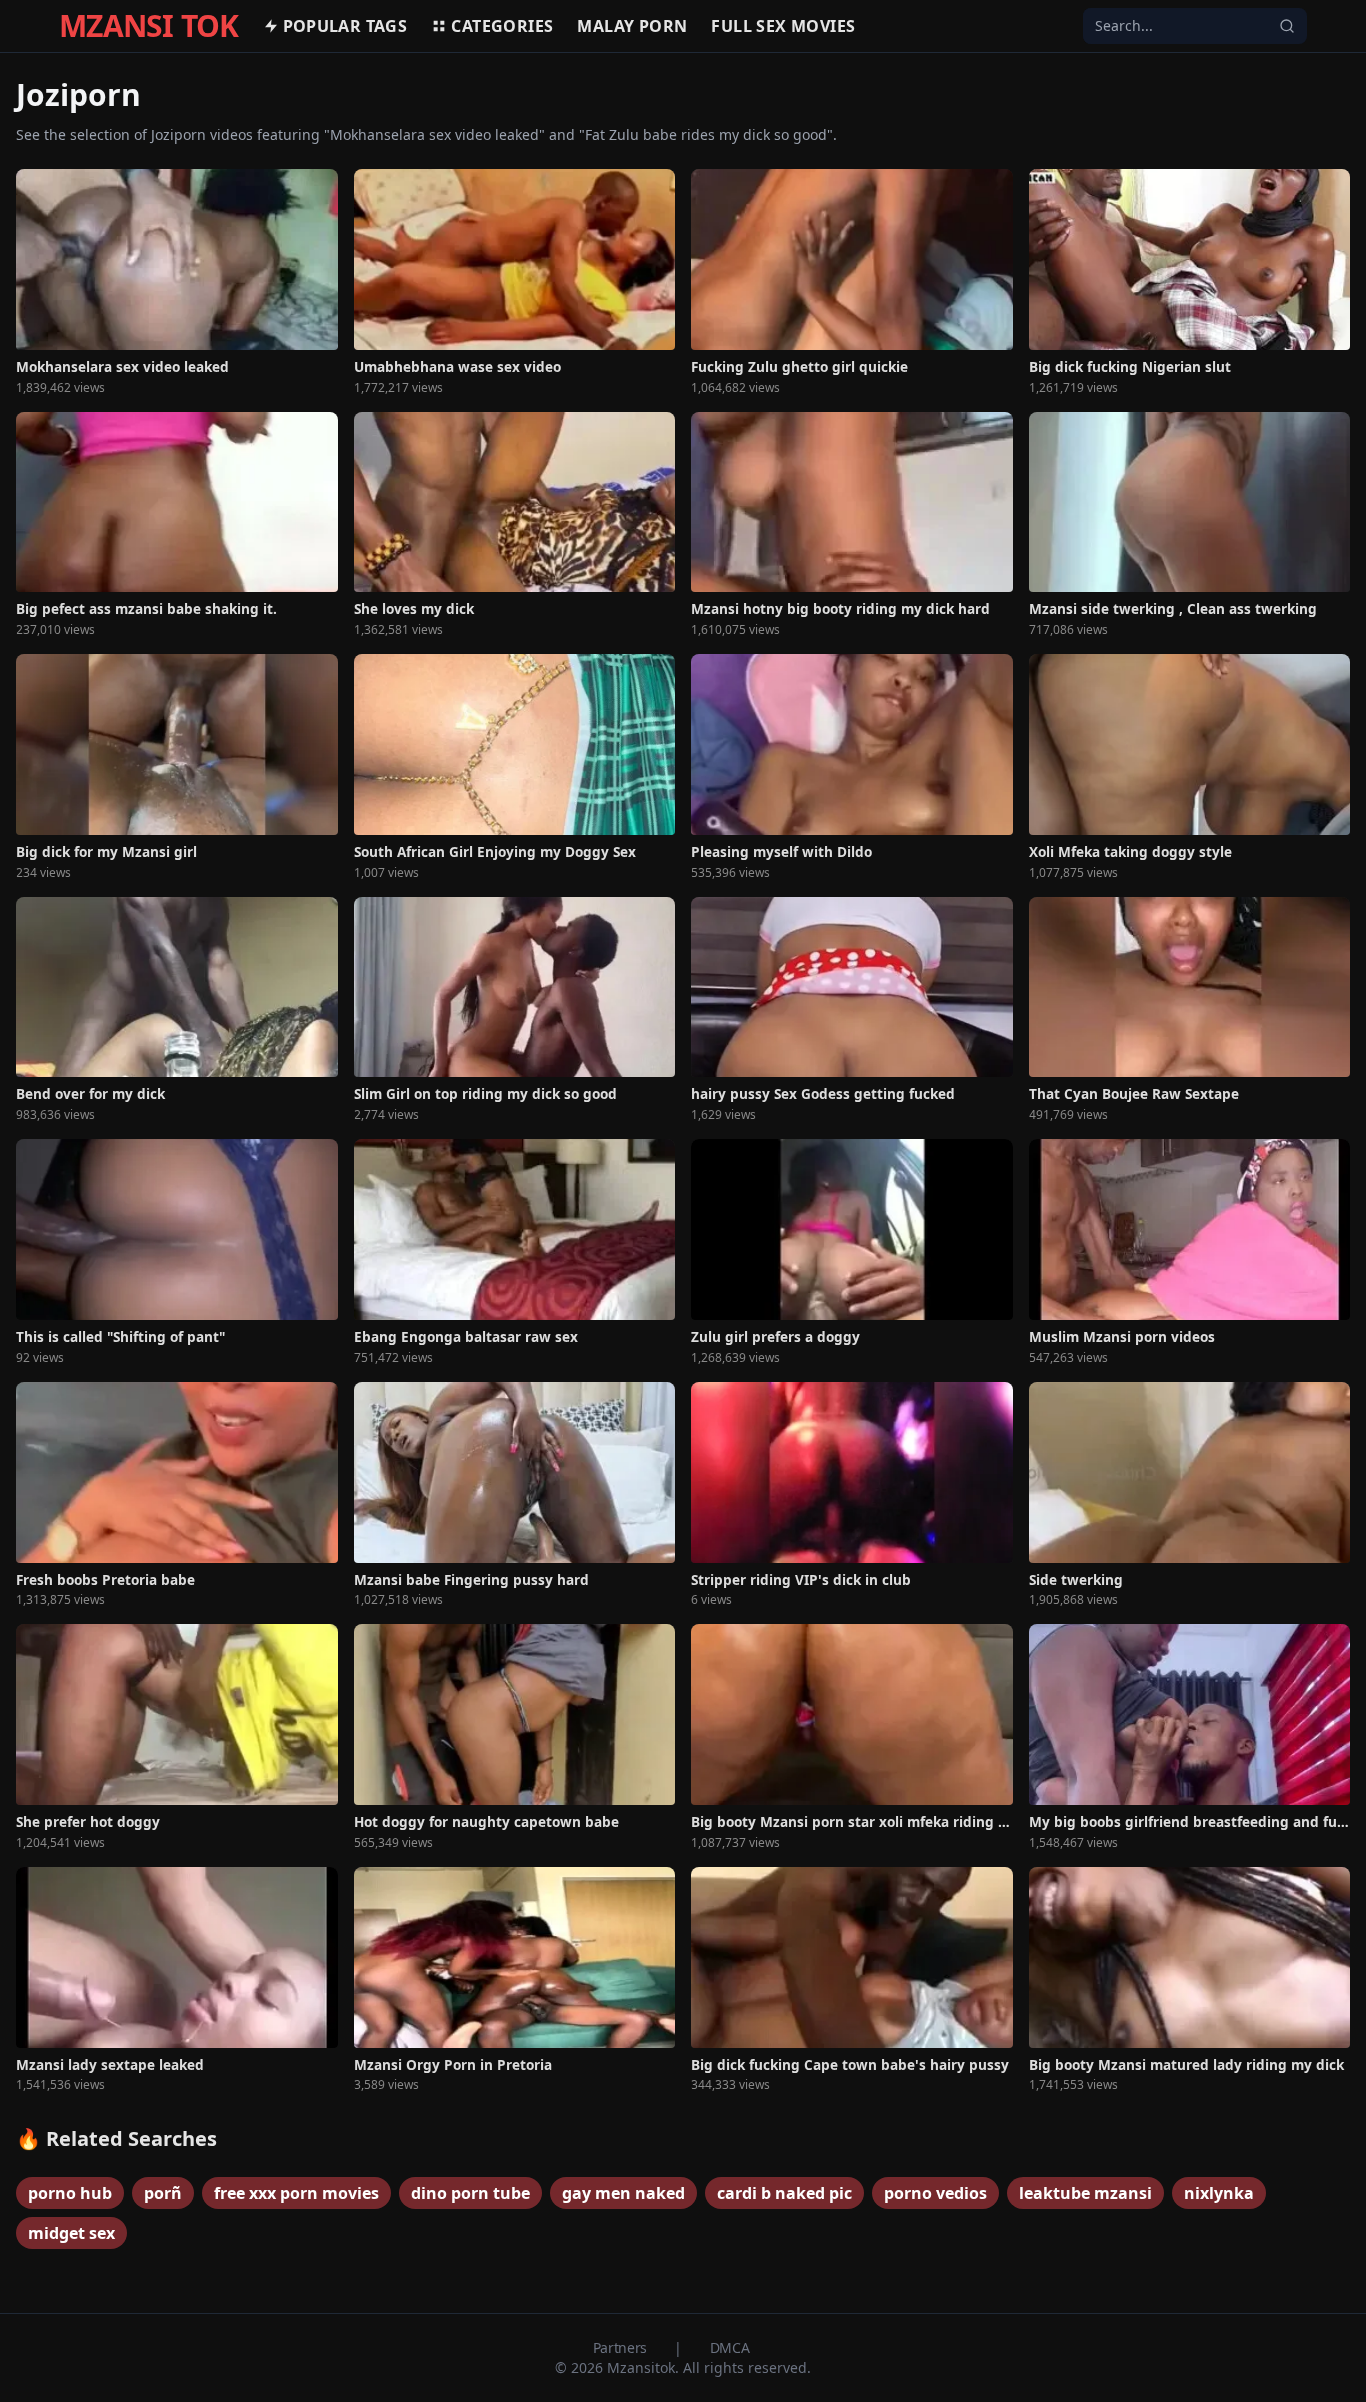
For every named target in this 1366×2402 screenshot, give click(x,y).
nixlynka (1219, 2193)
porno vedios (935, 2193)
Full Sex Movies (783, 26)
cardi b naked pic (784, 2193)
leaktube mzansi (1085, 2193)
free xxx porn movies (296, 2193)
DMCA (730, 2347)
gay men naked (623, 2193)
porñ (163, 2193)
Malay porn (632, 26)
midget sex (71, 2233)
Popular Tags (345, 26)
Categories (502, 26)
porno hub (70, 2193)
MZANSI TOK (149, 26)
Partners (622, 2347)
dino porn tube (470, 2193)
